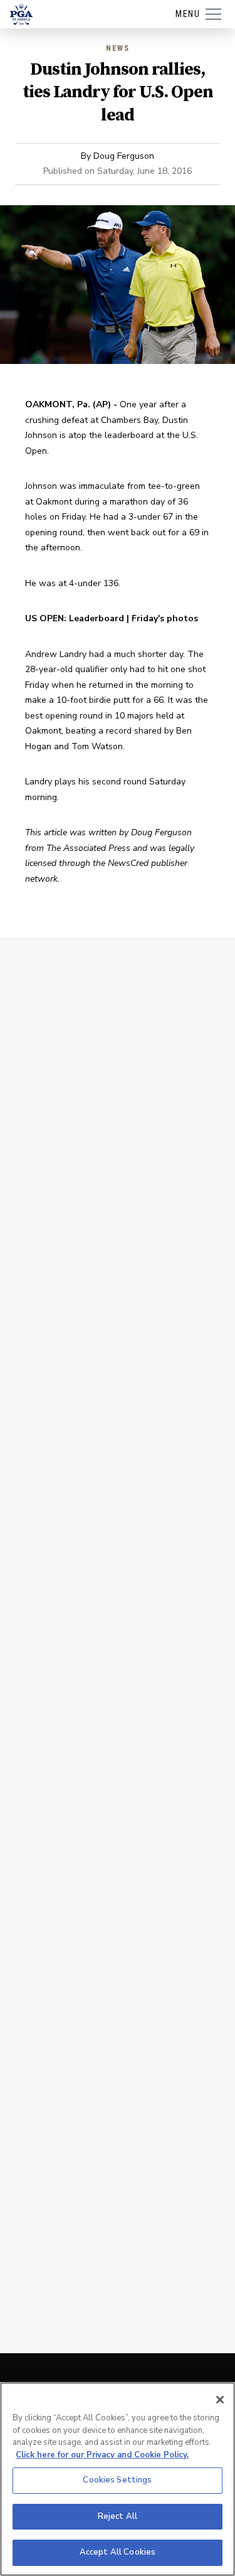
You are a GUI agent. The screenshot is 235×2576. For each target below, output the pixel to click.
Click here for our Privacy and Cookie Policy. (102, 2455)
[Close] (220, 2400)
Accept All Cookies (118, 2552)
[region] (118, 2479)
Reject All (118, 2516)
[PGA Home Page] (21, 14)
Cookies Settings (117, 2480)
